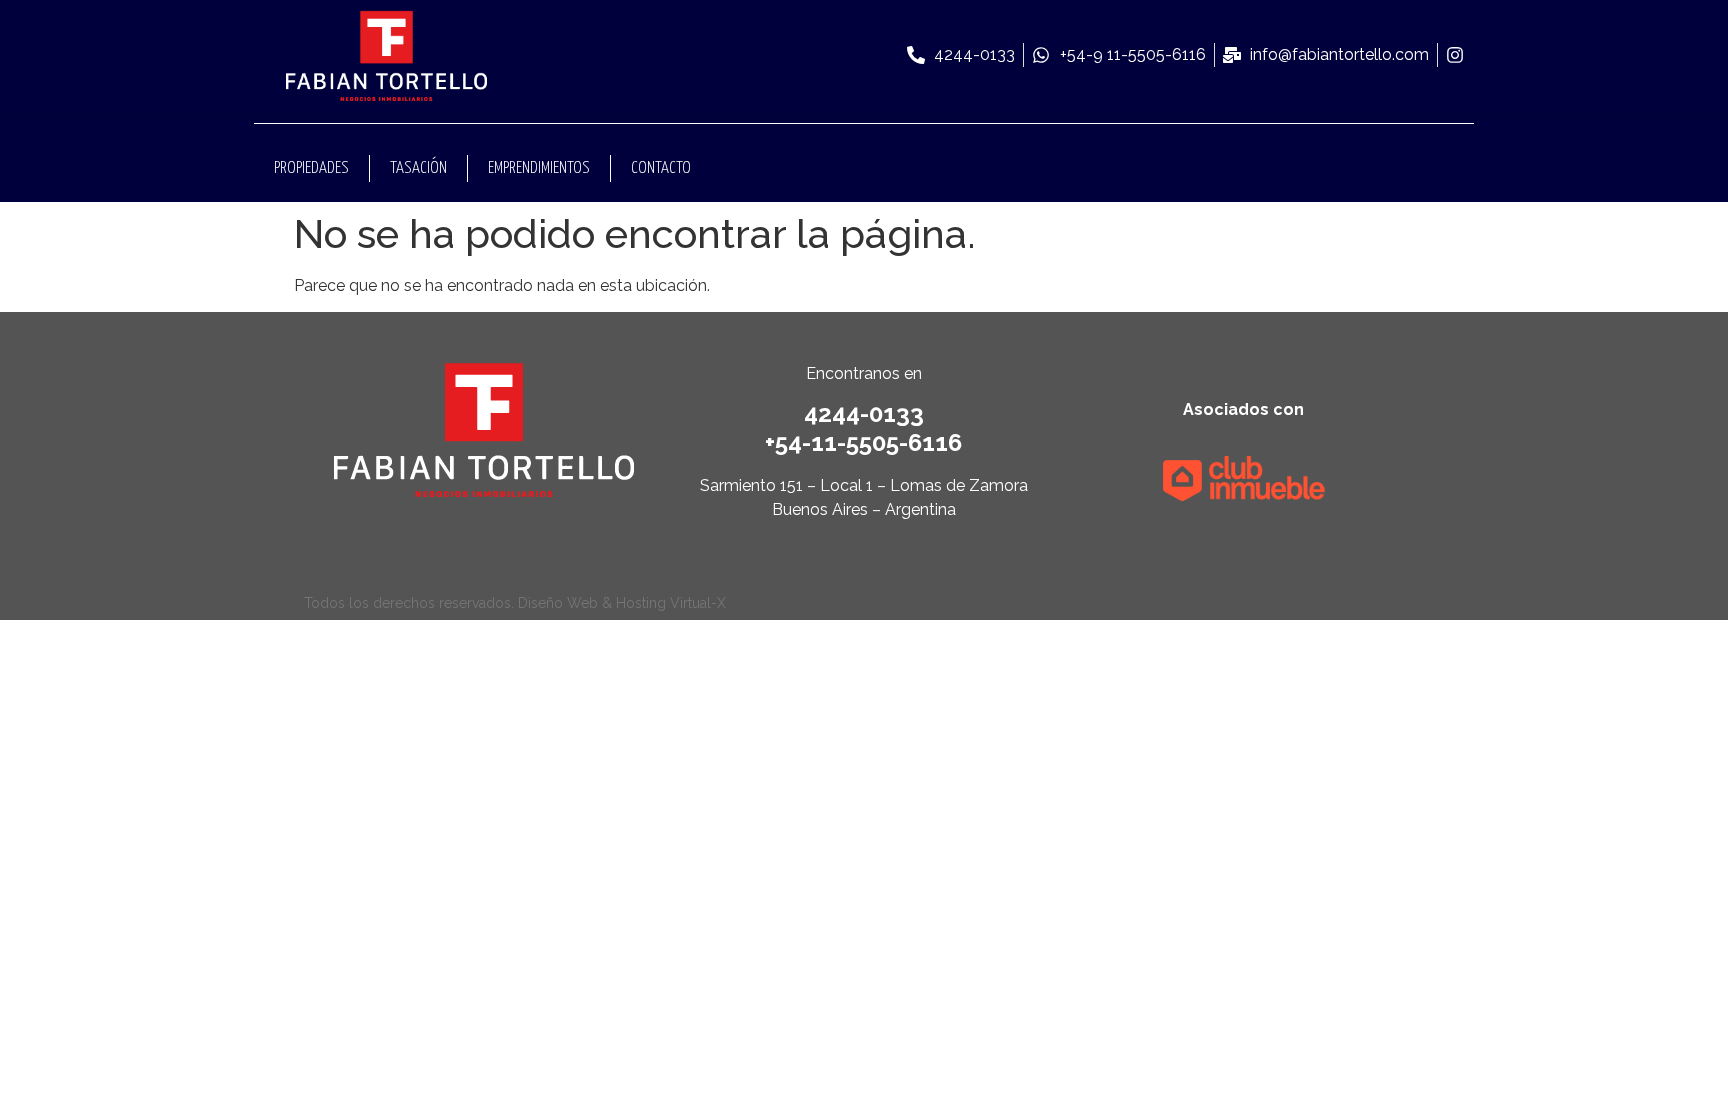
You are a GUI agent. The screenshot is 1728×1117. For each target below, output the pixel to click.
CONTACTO (661, 168)
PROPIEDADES (311, 168)
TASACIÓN (418, 168)
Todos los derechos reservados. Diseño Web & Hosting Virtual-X (515, 603)
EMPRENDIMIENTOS (539, 168)
